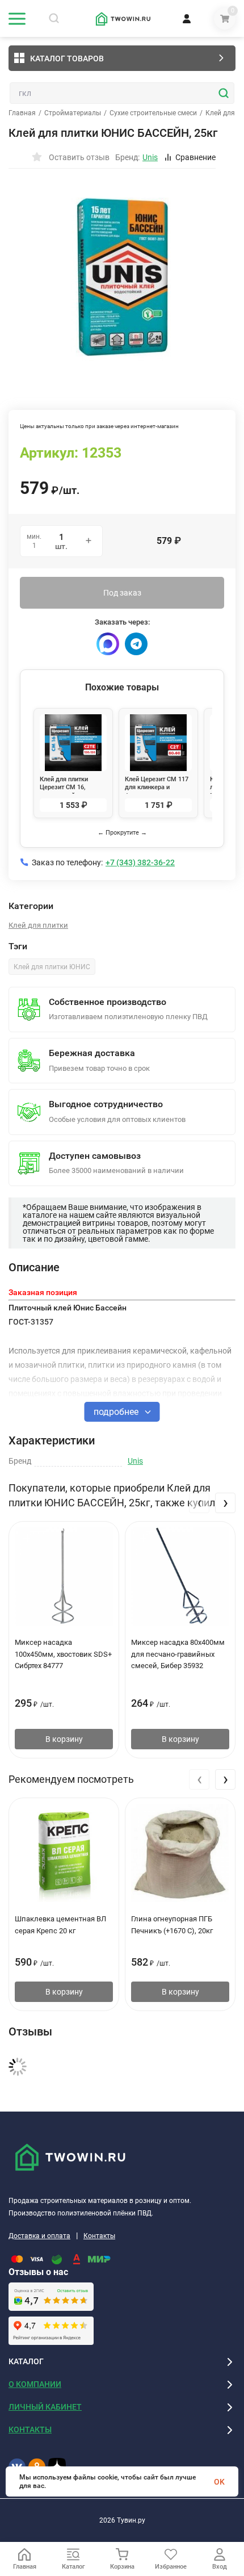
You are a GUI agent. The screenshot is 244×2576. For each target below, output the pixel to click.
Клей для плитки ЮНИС (52, 967)
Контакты (99, 2236)
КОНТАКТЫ (30, 2430)
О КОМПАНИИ (35, 2384)
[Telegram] (136, 644)
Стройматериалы (73, 113)
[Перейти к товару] (122, 277)
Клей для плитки (38, 925)
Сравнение (195, 157)
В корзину (64, 1739)
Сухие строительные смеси (153, 113)
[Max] (108, 644)
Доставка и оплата (39, 2236)
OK (219, 2482)
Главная (22, 113)
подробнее (117, 1412)
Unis (135, 1461)
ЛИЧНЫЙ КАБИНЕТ (45, 2407)
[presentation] (199, 1503)
